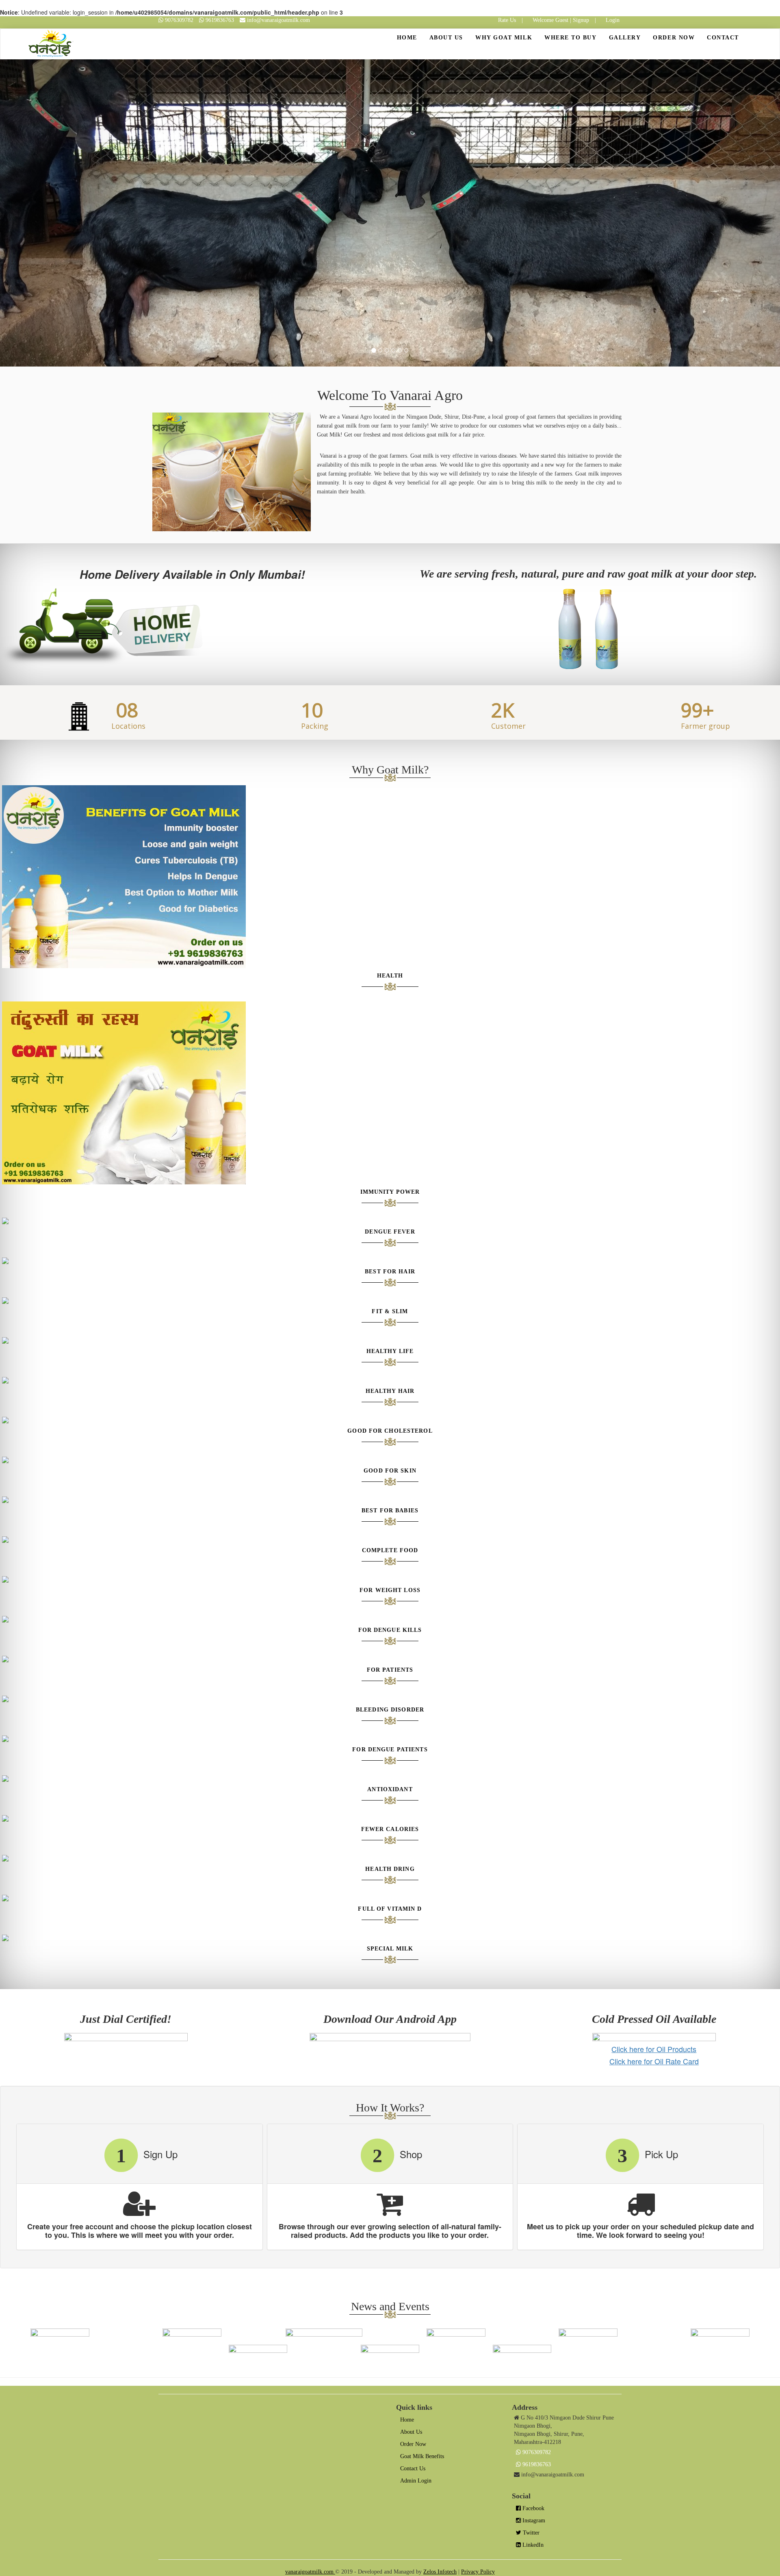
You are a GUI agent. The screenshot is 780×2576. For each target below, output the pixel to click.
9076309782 (179, 20)
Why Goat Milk (504, 38)
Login (613, 20)
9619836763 (220, 20)
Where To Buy (570, 38)
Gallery (625, 38)
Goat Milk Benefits (422, 2456)
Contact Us (413, 2468)
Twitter (530, 2533)
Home (410, 37)
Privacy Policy (478, 2572)
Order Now (674, 38)
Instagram (533, 2521)
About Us (446, 38)
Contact (723, 38)
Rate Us (507, 20)
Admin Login (416, 2481)
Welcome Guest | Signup (561, 20)
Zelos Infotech (440, 2572)
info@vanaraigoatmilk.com (278, 20)
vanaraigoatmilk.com (310, 2572)
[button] (58, 213)
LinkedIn (532, 2545)
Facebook (533, 2508)
